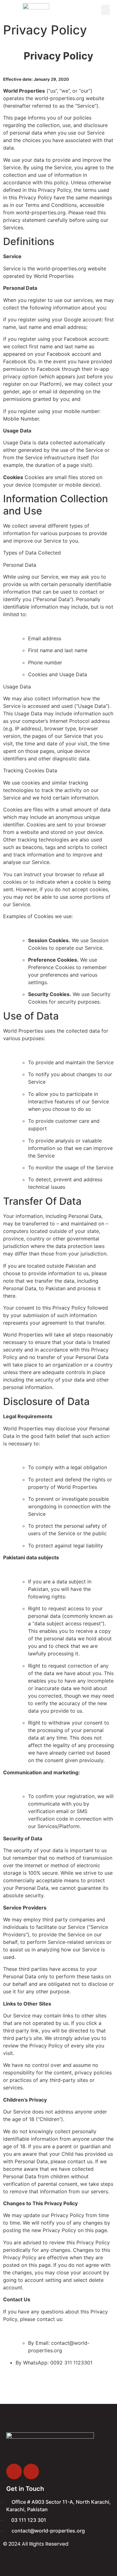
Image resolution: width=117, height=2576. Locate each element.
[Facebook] (14, 2471)
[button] (105, 10)
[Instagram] (31, 2471)
